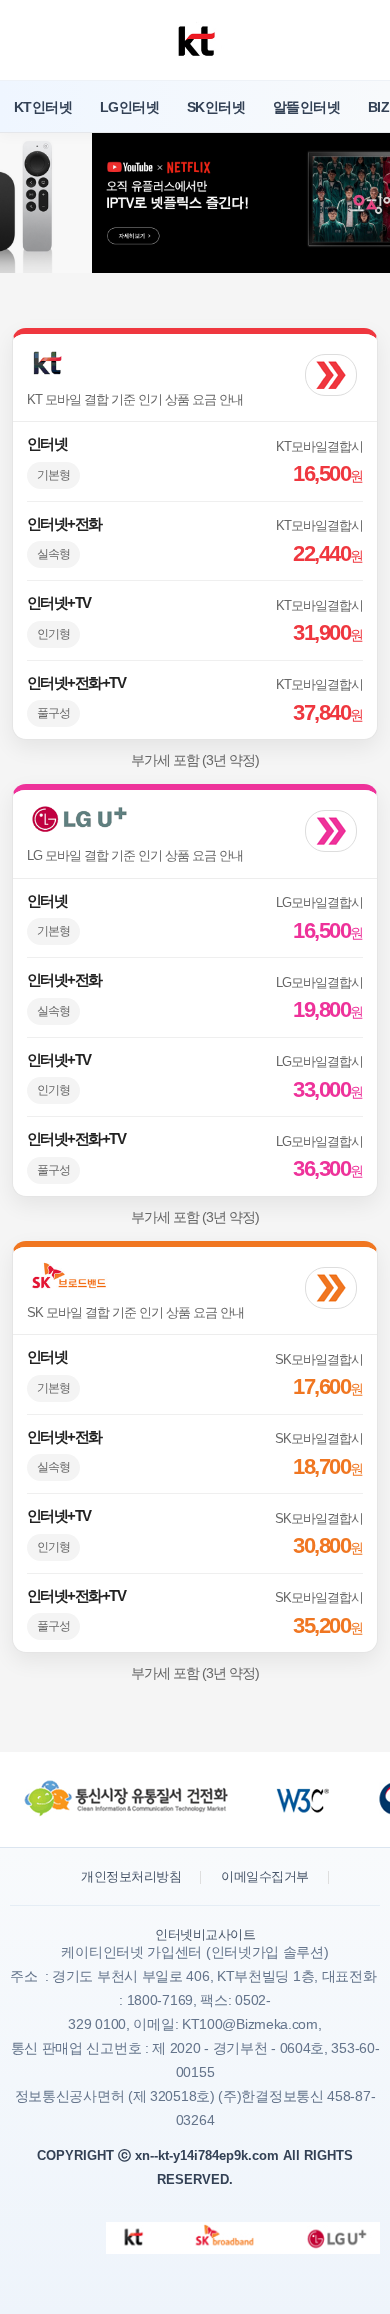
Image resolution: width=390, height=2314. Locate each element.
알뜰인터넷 (306, 107)
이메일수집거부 (265, 1876)
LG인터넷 (129, 107)
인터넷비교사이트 (205, 1934)
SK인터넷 (216, 107)
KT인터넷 (43, 107)
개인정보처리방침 (131, 1876)
